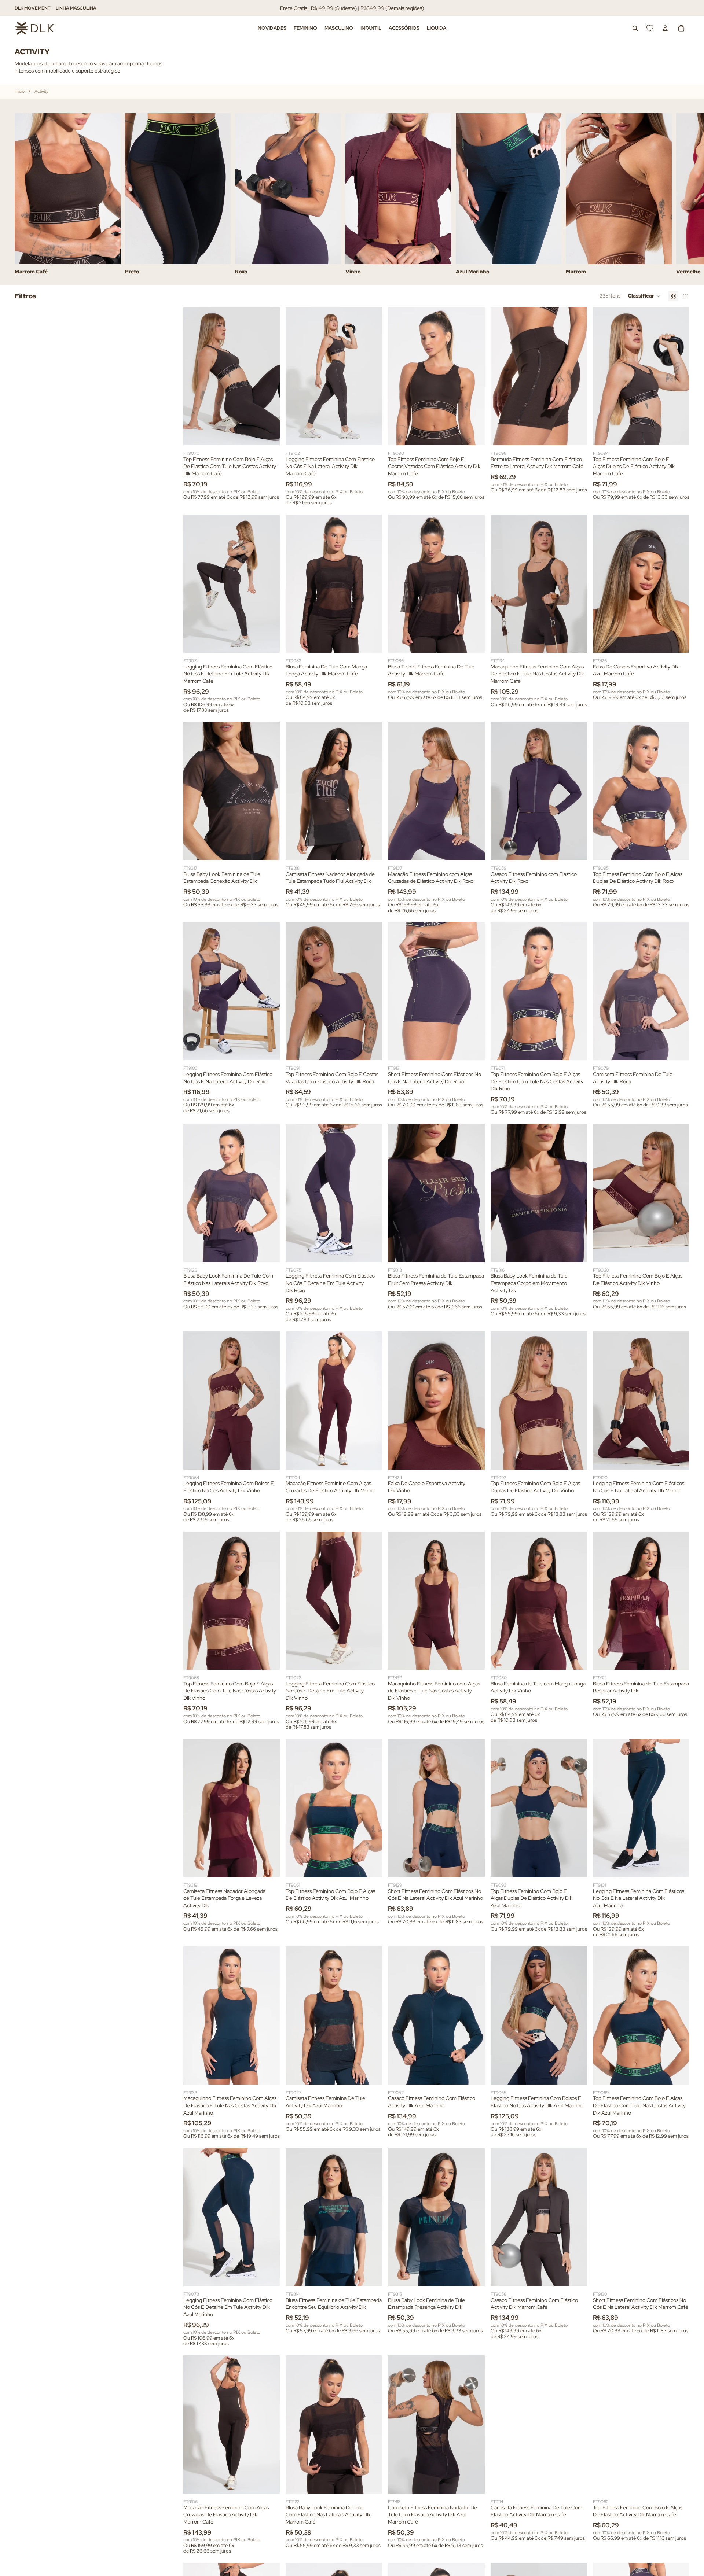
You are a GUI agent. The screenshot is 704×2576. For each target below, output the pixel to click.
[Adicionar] (678, 641)
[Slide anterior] (194, 376)
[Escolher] (268, 434)
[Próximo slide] (681, 194)
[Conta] (665, 28)
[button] (644, 296)
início (20, 91)
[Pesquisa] (635, 28)
